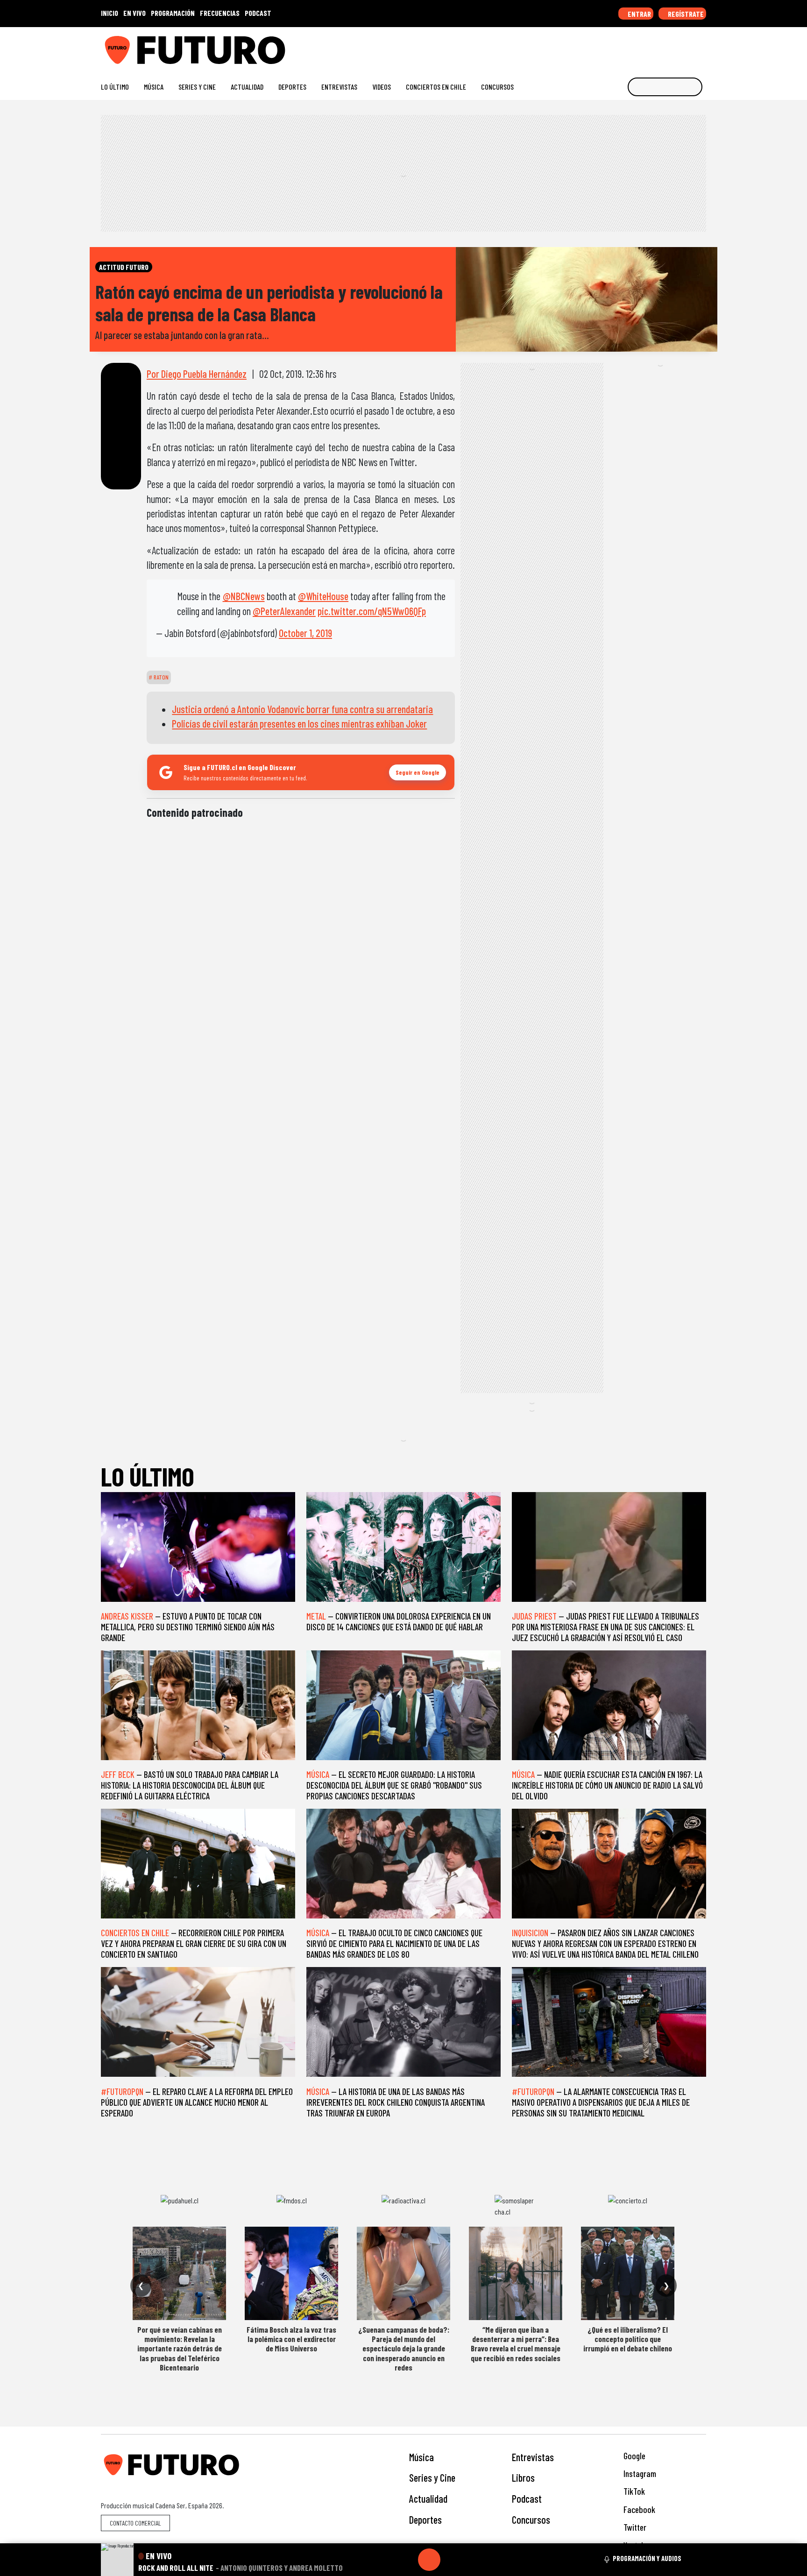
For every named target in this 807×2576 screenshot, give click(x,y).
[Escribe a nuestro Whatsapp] (702, 46)
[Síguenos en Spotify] (687, 46)
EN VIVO (134, 13)
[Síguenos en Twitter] (657, 46)
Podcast (527, 2498)
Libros (523, 2477)
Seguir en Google (418, 772)
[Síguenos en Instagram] (612, 46)
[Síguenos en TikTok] (627, 46)
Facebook (638, 2509)
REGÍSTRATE (685, 14)
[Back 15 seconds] (407, 2560)
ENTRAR (639, 14)
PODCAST (258, 13)
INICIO (110, 13)
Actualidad (247, 87)
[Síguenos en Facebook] (642, 46)
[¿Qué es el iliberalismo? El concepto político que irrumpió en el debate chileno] (628, 2273)
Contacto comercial (135, 2523)
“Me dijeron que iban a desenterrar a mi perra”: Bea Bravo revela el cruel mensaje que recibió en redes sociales (516, 2344)
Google (634, 2456)
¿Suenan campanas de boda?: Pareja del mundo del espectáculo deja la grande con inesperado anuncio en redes (404, 2349)
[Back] (384, 2560)
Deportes (292, 87)
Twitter (634, 2527)
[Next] (474, 2560)
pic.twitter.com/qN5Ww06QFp (372, 611)
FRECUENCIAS (220, 13)
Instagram (639, 2473)
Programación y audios (647, 2558)
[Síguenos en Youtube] (672, 46)
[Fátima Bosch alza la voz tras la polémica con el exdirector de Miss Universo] (291, 2273)
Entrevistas (339, 87)
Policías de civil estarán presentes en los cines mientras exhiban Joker (299, 723)
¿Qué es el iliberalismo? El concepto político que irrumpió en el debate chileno (628, 2339)
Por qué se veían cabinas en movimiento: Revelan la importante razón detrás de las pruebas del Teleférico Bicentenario (180, 2349)
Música (154, 87)
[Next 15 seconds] (452, 2560)
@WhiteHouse (323, 596)
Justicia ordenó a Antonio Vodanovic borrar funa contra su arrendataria (302, 709)
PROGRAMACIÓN (173, 13)
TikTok (633, 2491)
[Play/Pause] (429, 2560)
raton (160, 677)
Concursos (497, 87)
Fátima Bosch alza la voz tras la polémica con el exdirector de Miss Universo (291, 2339)
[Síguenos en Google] (597, 46)
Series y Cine (197, 87)
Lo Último (115, 87)
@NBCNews (244, 596)
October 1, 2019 (305, 633)
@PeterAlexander (284, 611)
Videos (382, 87)
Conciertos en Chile (436, 87)
